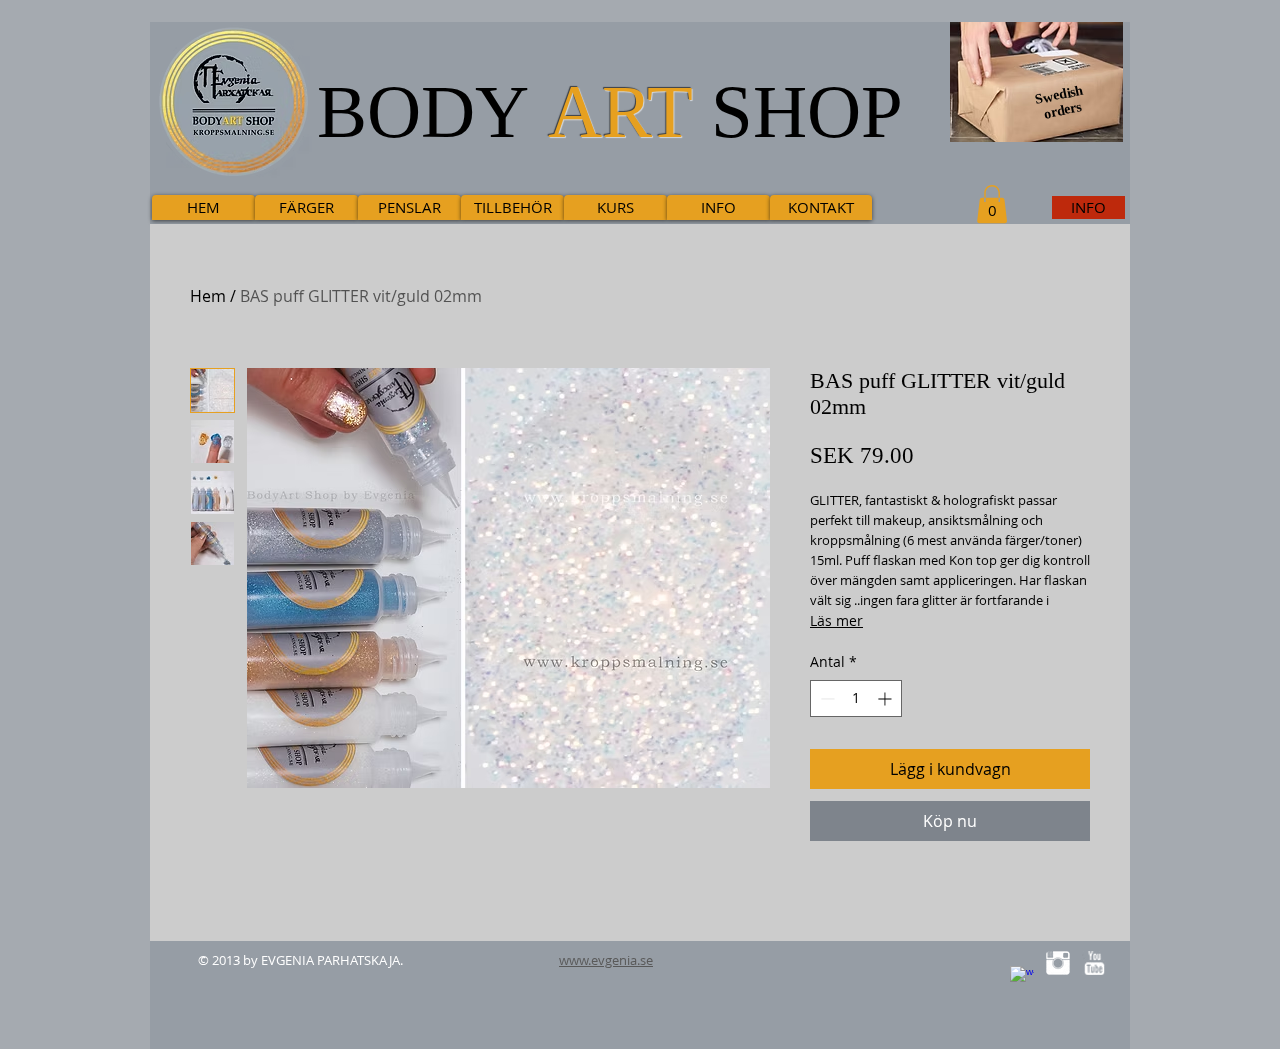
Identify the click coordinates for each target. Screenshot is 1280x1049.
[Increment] (886, 698)
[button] (992, 204)
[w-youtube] (1094, 963)
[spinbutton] (856, 698)
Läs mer (836, 620)
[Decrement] (825, 698)
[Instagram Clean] (1058, 963)
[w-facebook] (1022, 978)
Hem (208, 296)
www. (575, 960)
